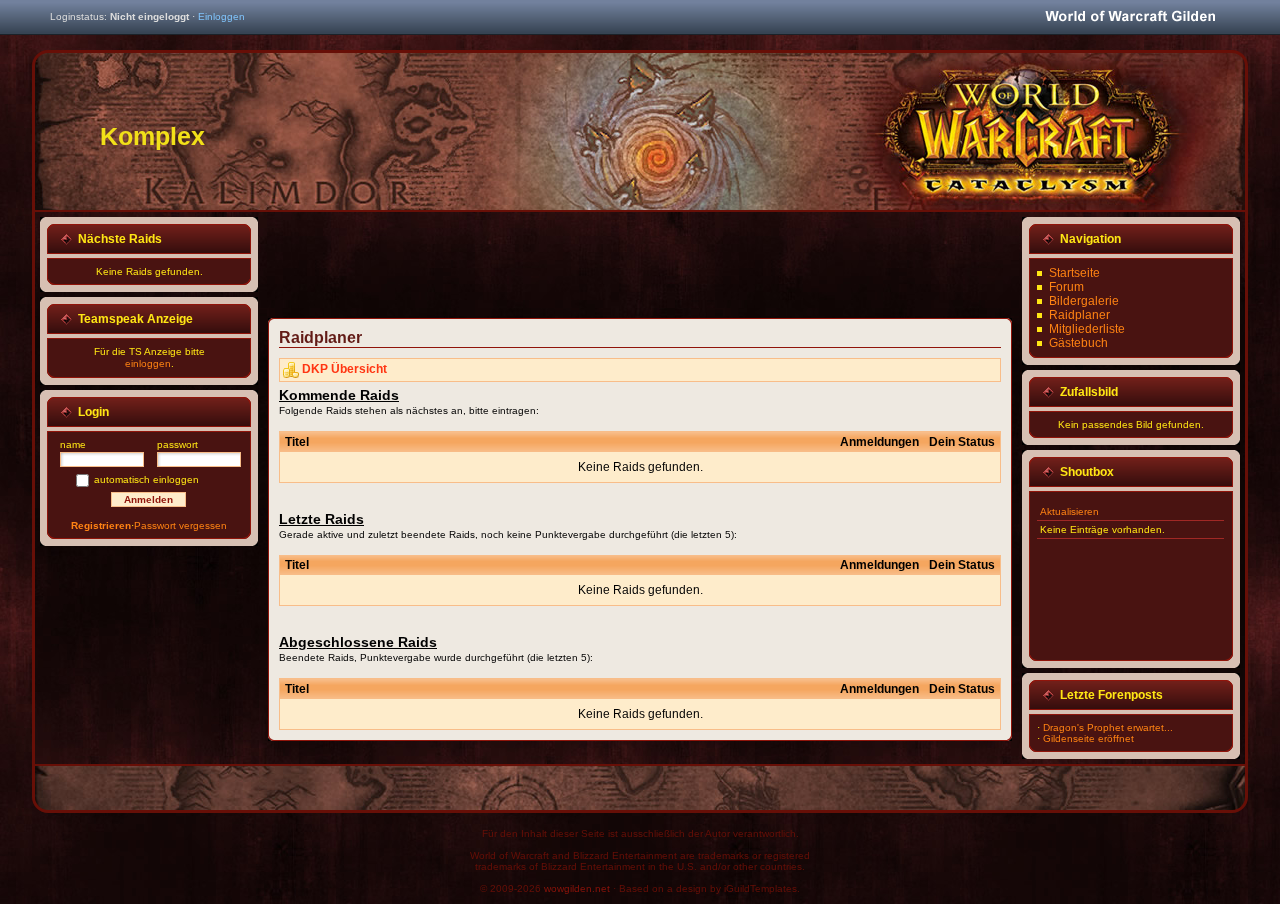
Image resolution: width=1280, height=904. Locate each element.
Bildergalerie (1084, 301)
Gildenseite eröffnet (1088, 738)
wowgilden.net (577, 888)
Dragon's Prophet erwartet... (1108, 727)
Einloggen (221, 16)
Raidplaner (1079, 315)
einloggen (148, 363)
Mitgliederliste (1087, 329)
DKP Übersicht (344, 369)
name (73, 444)
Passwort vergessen (180, 525)
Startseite (1074, 273)
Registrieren (101, 525)
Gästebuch (1078, 343)
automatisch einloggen (146, 479)
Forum (1066, 287)
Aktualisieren (1069, 511)
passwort (177, 444)
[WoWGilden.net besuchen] (1130, 17)
